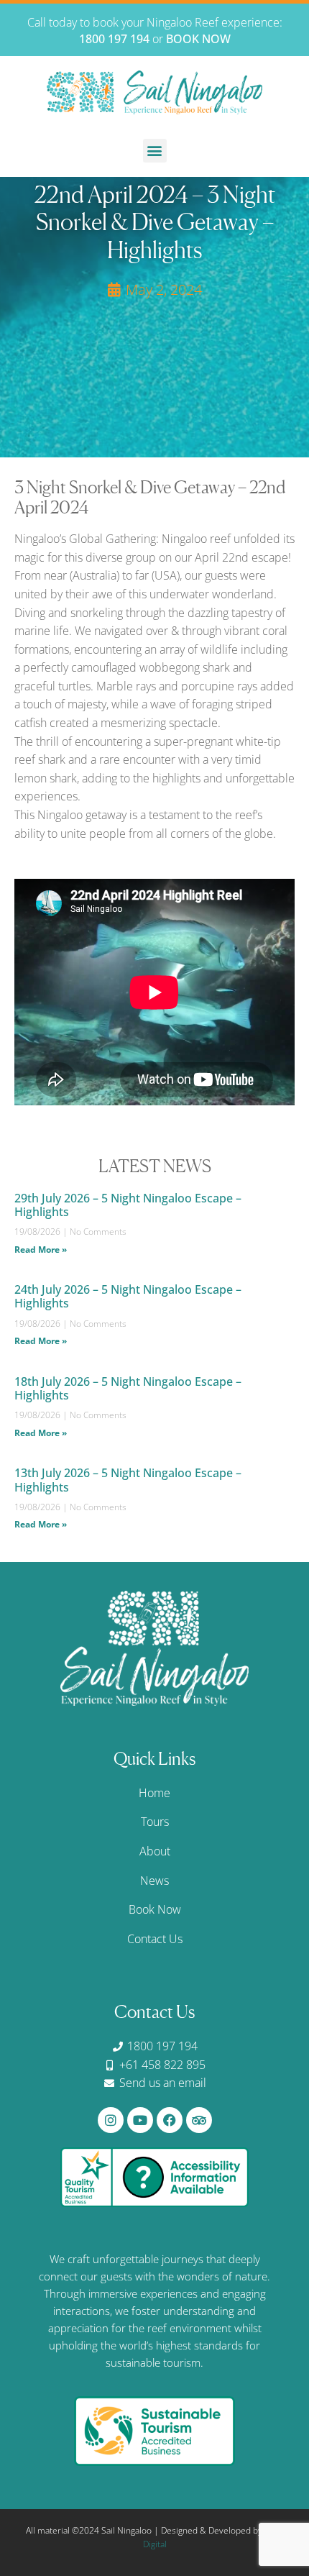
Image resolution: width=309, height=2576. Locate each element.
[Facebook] (170, 2120)
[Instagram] (111, 2120)
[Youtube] (140, 2120)
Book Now (155, 1909)
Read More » (41, 1250)
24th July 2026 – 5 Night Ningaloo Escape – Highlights (128, 1296)
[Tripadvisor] (199, 2120)
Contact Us (155, 1939)
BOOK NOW (198, 39)
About (155, 1851)
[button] (155, 151)
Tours (155, 1822)
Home (154, 1793)
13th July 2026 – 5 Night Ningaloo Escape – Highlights (128, 1480)
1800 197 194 (114, 39)
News (154, 1881)
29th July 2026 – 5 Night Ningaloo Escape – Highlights (128, 1205)
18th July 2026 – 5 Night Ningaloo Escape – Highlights (128, 1388)
